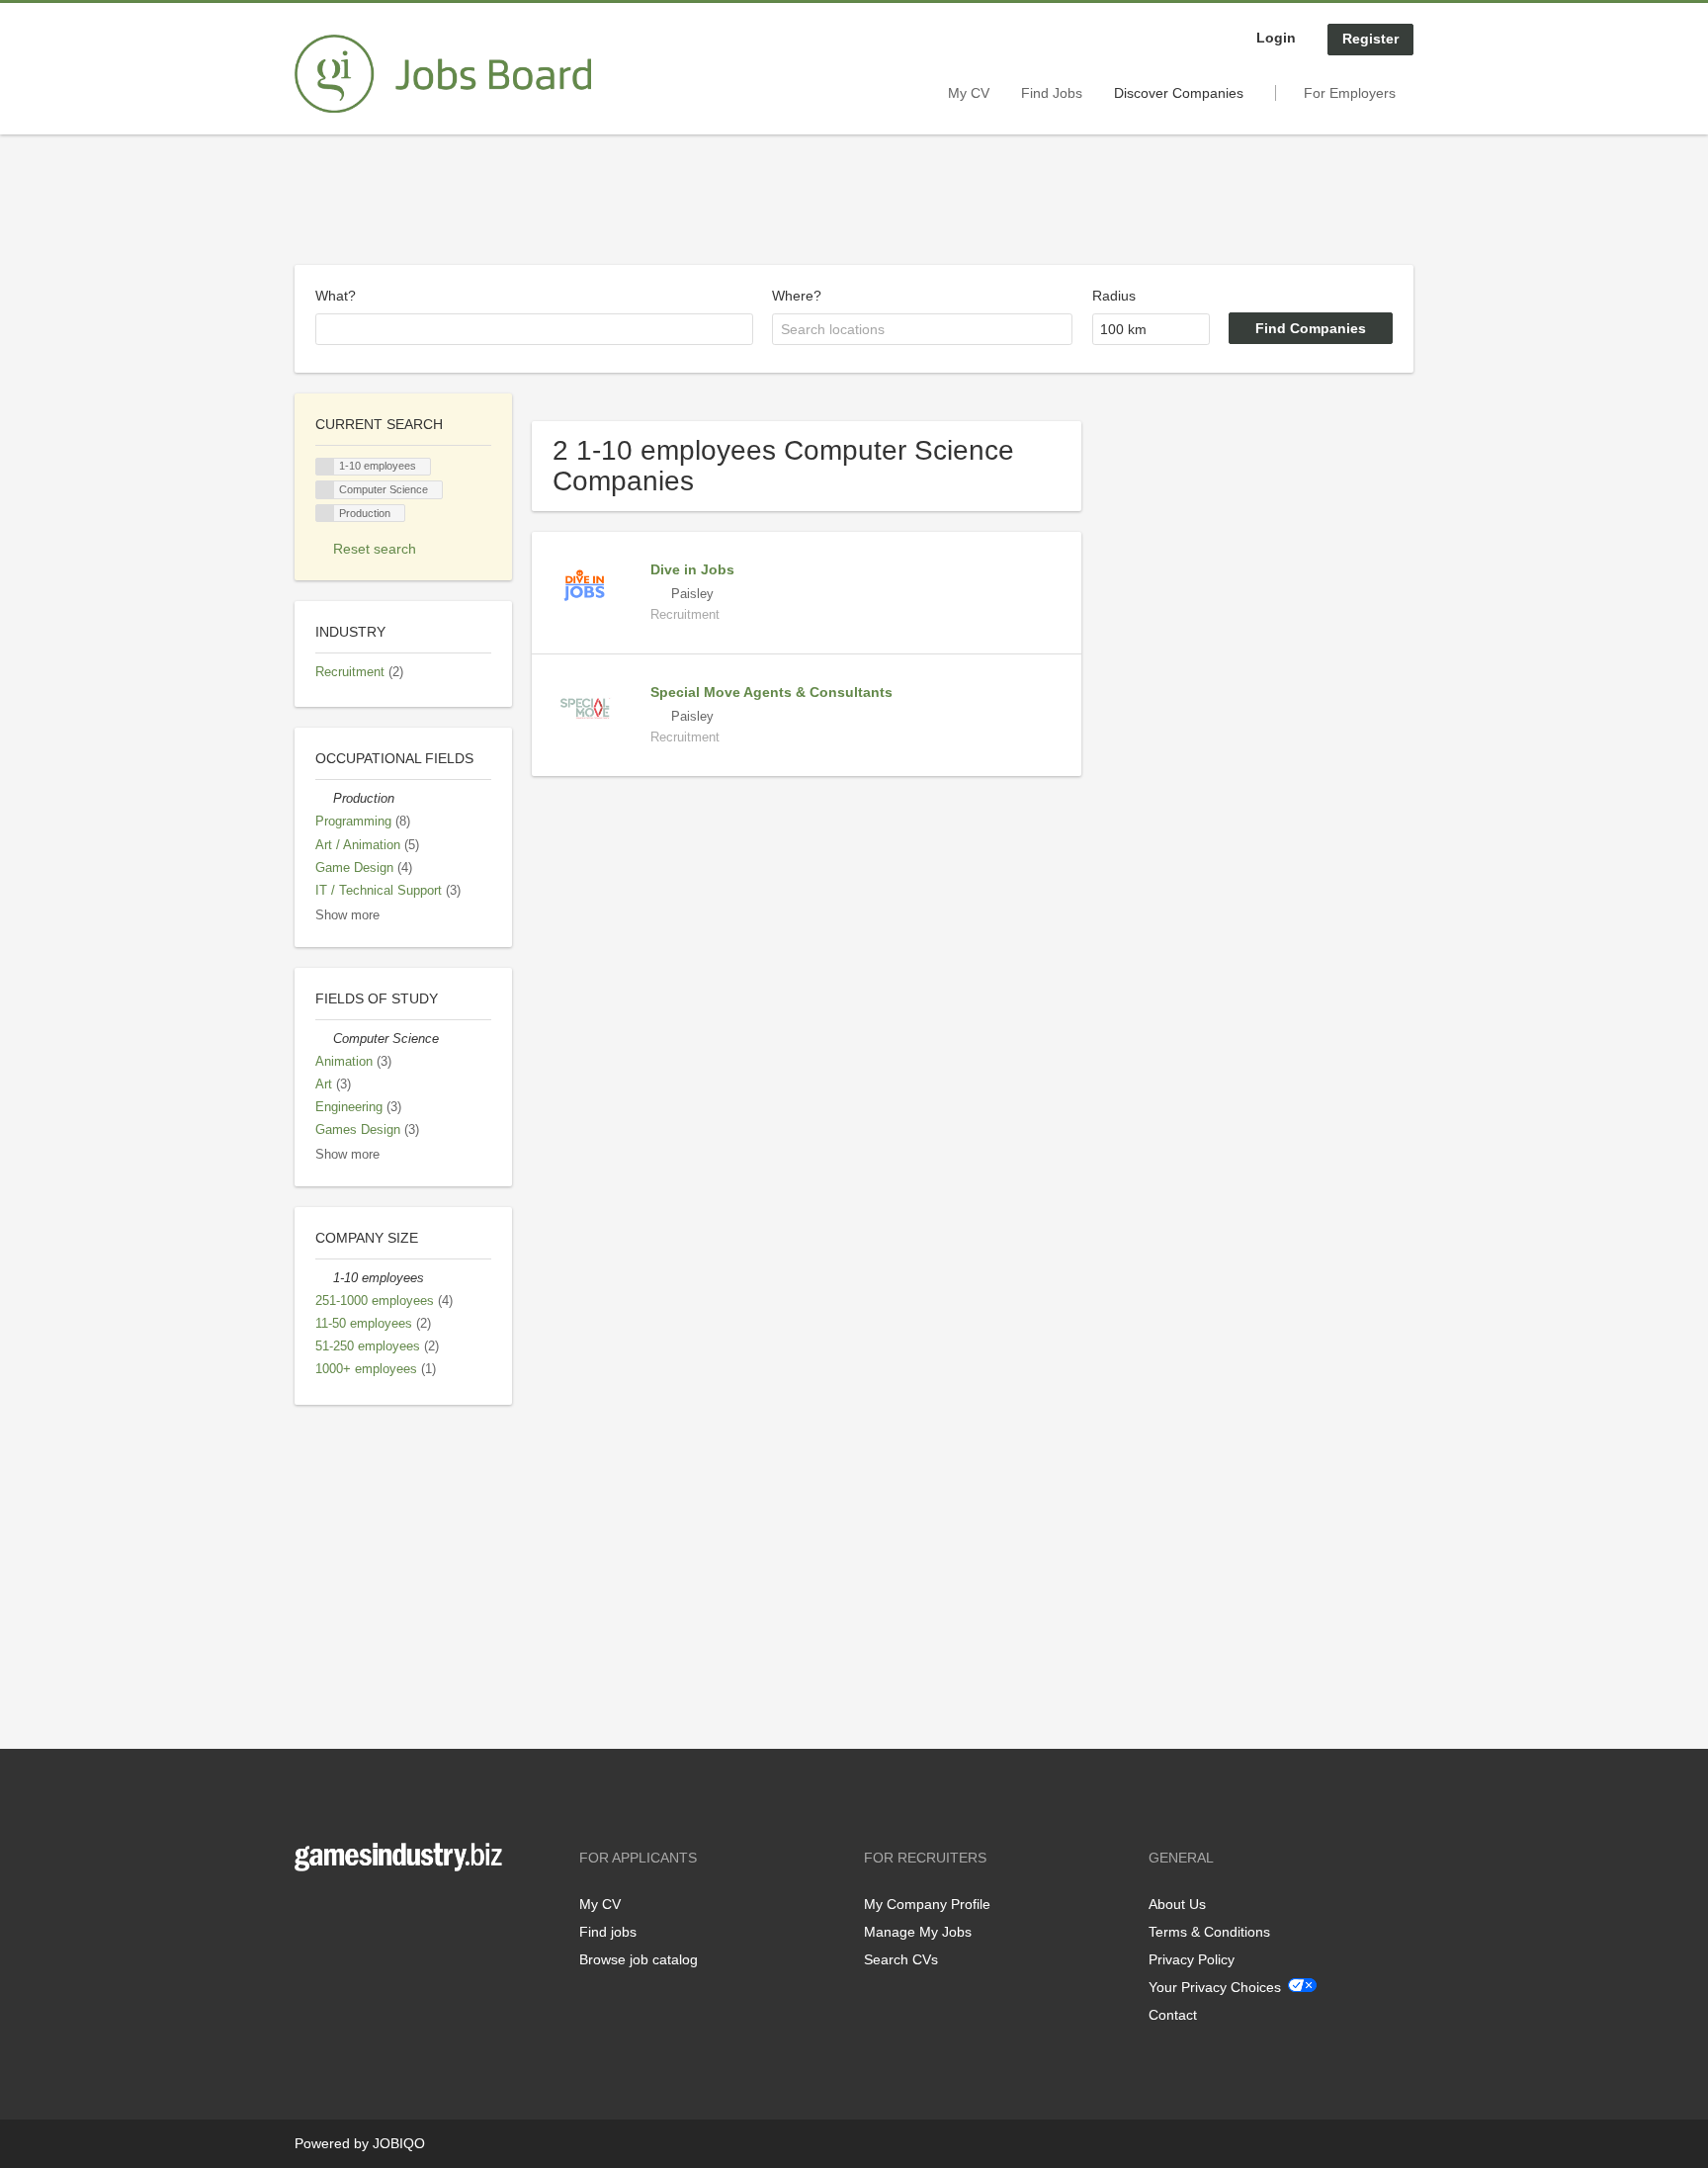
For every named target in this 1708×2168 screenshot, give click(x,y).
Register (1370, 39)
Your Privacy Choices (1215, 1987)
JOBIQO (399, 2143)
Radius (1114, 296)
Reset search (375, 549)
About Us (1177, 1904)
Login (1276, 38)
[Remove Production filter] (324, 799)
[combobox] (534, 329)
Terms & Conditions (1209, 1932)
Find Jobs (1052, 93)
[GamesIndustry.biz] (443, 74)
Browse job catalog (639, 1959)
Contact (1173, 2015)
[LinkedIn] (371, 1912)
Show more (347, 915)
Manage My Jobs (918, 1932)
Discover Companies (1179, 93)
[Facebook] (309, 1912)
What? (336, 296)
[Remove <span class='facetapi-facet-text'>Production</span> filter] (325, 514)
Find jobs (608, 1932)
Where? (797, 296)
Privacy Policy (1192, 1959)
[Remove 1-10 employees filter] (324, 1278)
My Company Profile (927, 1904)
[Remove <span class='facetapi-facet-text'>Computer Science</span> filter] (325, 490)
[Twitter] (342, 1912)
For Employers (1350, 93)
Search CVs (901, 1959)
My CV (969, 93)
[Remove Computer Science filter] (324, 1039)
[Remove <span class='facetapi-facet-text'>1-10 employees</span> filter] (325, 467)
